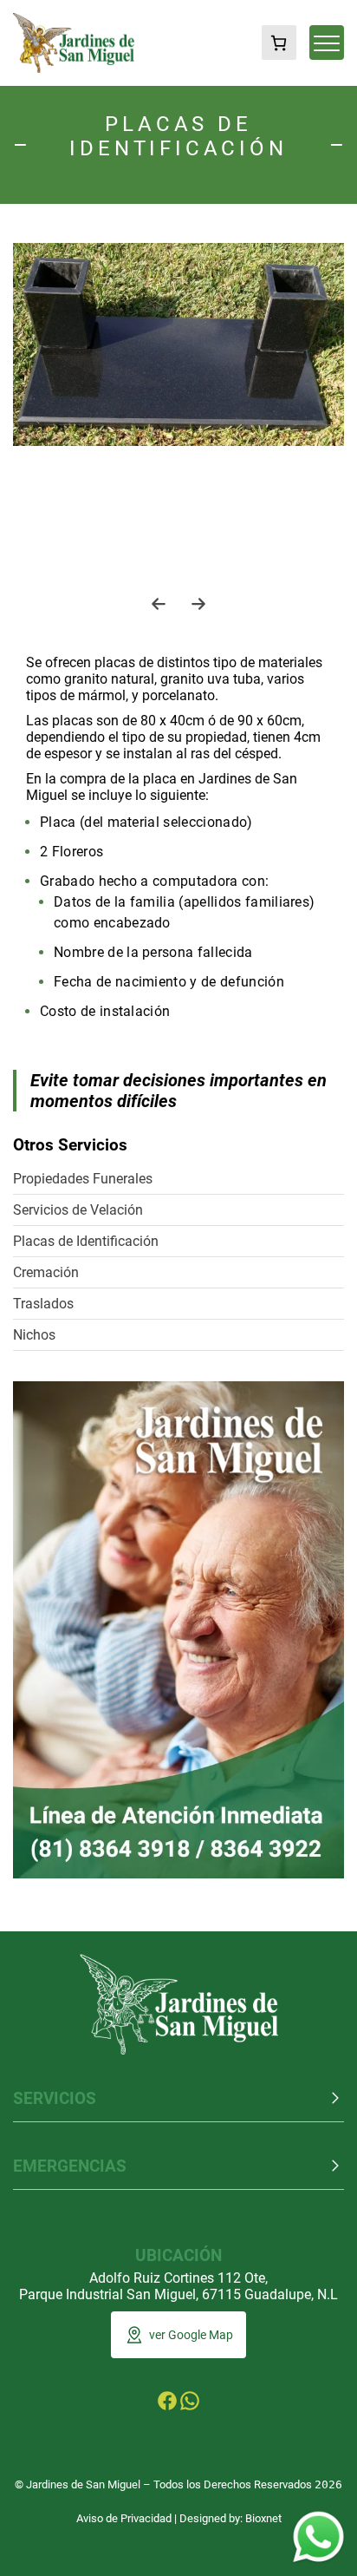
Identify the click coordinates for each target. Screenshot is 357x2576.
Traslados (43, 1304)
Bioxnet (263, 2518)
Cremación (46, 1272)
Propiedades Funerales (83, 1179)
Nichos (34, 1335)
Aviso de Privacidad (124, 2518)
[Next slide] (198, 604)
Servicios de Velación (78, 1210)
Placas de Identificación (86, 1241)
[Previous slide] (159, 604)
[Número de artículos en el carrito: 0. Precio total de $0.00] (279, 43)
